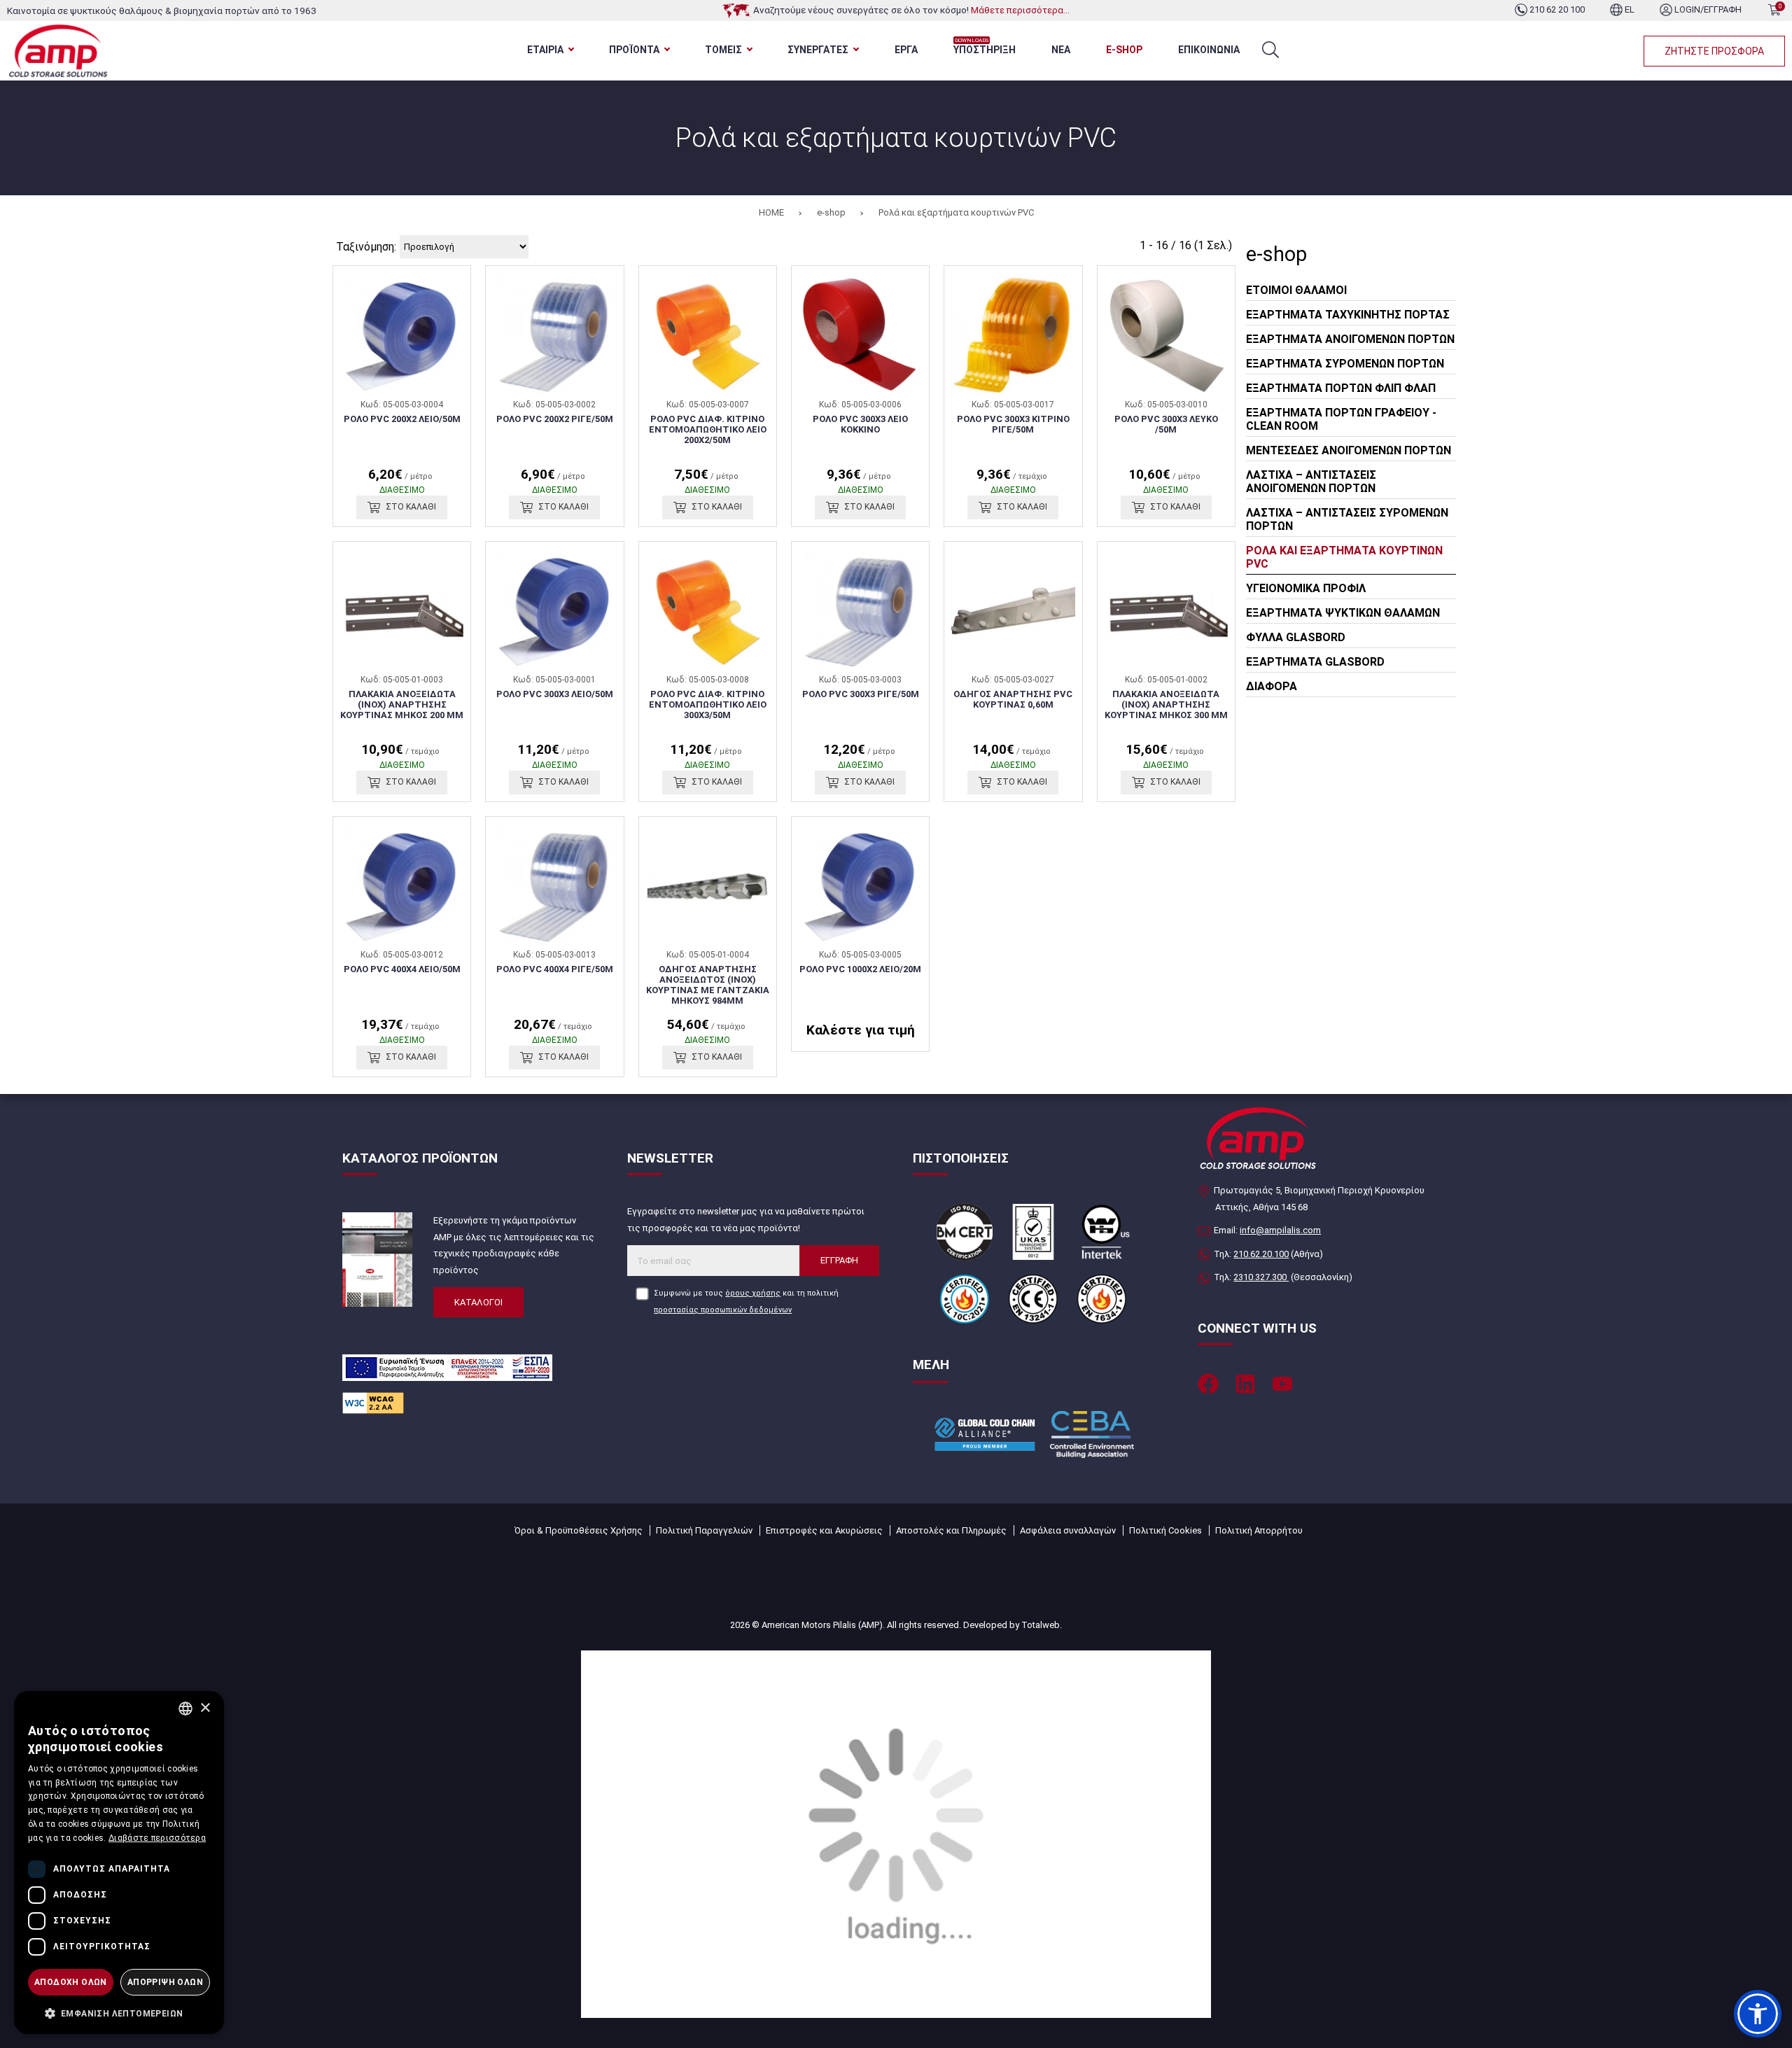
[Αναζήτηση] (1270, 50)
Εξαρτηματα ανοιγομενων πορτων (1350, 339)
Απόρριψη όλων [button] (165, 1982)
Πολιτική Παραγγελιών (704, 1530)
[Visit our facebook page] (1208, 1384)
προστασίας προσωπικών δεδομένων (723, 1310)
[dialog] (119, 1863)
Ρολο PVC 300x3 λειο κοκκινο (860, 424)
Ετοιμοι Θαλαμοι (1296, 290)
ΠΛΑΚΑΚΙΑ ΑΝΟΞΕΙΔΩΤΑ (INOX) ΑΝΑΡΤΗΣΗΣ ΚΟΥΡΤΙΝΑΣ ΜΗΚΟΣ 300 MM (1166, 704)
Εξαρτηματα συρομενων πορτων (1345, 364)
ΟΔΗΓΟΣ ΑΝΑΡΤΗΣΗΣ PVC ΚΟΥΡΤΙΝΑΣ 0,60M (1013, 699)
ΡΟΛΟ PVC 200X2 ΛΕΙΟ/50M (402, 419)
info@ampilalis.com (1280, 1230)
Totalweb (1041, 1625)
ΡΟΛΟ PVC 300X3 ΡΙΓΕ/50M (861, 694)
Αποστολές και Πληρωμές (951, 1530)
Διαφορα (1272, 686)
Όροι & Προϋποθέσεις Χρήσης (579, 1530)
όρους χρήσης (753, 1293)
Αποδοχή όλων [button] (71, 1982)
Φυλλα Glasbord (1296, 637)
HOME (771, 212)
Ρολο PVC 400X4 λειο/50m (402, 969)
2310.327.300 (1261, 1277)
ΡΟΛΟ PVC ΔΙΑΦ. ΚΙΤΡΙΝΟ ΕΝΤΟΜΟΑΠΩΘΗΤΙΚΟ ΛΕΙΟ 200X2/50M (708, 429)
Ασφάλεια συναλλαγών (1068, 1530)
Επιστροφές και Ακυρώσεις (824, 1530)
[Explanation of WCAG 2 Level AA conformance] (373, 1402)
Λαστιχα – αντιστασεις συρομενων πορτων (1347, 519)
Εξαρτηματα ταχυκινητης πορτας (1348, 315)
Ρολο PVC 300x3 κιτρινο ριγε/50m (1013, 424)
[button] (1758, 2014)
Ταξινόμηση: (366, 247)
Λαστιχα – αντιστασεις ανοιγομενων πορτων (1311, 482)
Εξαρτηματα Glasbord (1315, 662)
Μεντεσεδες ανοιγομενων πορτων (1349, 450)
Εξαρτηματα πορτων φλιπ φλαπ (1341, 388)
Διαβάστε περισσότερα (157, 1838)
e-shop (831, 212)
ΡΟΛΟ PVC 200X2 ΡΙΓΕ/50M (555, 419)
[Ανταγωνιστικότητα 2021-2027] (896, 1833)
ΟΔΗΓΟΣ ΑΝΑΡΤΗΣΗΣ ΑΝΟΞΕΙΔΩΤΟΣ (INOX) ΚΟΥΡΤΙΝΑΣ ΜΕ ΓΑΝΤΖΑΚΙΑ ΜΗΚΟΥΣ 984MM (708, 985)
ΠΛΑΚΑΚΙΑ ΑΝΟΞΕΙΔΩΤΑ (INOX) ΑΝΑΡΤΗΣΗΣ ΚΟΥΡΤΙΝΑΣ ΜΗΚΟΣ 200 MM (402, 704)
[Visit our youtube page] (1282, 1384)
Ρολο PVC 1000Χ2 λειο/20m (860, 969)
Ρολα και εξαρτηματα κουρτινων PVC (1344, 557)
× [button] (205, 1708)
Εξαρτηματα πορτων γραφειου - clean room (1341, 419)
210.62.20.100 (1261, 1254)
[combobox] (185, 1709)
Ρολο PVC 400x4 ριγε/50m (555, 969)
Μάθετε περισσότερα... (1020, 10)
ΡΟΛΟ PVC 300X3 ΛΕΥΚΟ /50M (1166, 424)
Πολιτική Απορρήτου (1259, 1530)
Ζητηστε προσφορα (1714, 51)
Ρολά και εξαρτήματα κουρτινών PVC (956, 212)
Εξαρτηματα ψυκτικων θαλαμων (1343, 613)
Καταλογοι (478, 1302)
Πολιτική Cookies (1165, 1530)
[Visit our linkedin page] (1245, 1384)
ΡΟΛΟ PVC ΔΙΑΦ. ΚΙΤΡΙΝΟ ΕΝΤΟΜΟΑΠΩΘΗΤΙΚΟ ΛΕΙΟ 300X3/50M (708, 704)
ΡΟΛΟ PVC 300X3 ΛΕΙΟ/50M (555, 694)
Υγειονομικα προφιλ (1306, 588)
